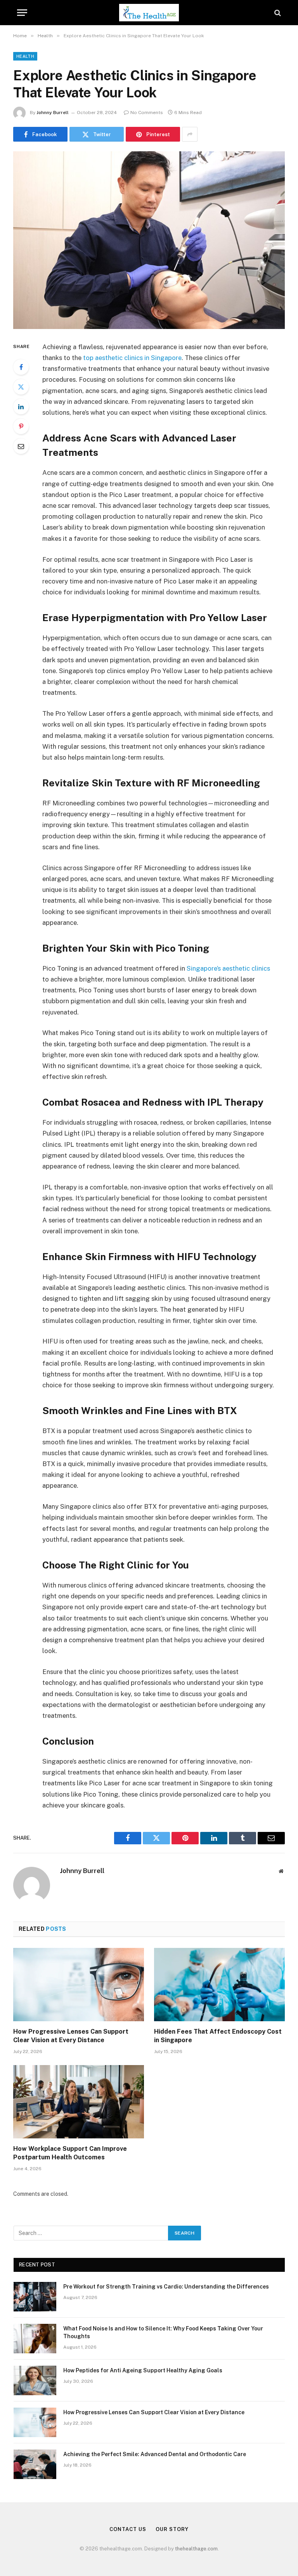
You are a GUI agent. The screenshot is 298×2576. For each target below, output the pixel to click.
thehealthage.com (196, 2549)
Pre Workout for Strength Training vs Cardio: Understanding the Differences (166, 2287)
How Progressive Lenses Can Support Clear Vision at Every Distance (71, 2036)
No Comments (147, 113)
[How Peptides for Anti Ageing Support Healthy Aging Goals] (35, 2380)
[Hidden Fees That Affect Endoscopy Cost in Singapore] (219, 1985)
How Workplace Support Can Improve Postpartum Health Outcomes (70, 2153)
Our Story (172, 2529)
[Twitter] (21, 387)
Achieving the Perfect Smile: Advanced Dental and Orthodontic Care (155, 2454)
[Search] (277, 13)
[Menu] (22, 13)
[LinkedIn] (21, 407)
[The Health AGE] (149, 13)
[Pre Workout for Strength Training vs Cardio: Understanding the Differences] (35, 2297)
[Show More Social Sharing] (190, 134)
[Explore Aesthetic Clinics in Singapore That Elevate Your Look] (149, 240)
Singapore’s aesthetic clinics (228, 968)
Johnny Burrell (53, 113)
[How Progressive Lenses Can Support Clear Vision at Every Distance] (79, 1985)
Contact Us (128, 2529)
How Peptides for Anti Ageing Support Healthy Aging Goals (143, 2370)
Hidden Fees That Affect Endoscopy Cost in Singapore (218, 2036)
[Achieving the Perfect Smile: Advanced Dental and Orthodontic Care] (35, 2464)
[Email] (21, 446)
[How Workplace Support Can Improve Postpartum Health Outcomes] (79, 2102)
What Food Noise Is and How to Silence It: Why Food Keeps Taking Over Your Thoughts (163, 2332)
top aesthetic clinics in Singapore (132, 358)
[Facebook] (21, 367)
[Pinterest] (21, 426)
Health (25, 56)
